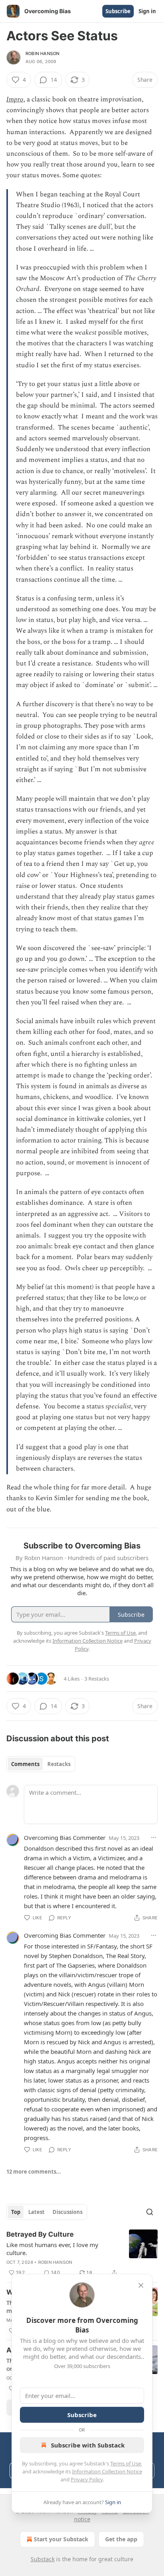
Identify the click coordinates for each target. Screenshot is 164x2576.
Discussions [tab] (67, 2212)
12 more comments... (34, 2172)
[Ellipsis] (154, 1837)
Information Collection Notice (107, 2471)
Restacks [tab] (59, 1764)
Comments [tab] (25, 1764)
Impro (15, 99)
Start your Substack (61, 2539)
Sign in (147, 11)
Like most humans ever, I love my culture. (52, 2249)
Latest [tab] (36, 2212)
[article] (82, 2253)
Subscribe (118, 11)
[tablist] (41, 1764)
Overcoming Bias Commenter (65, 1837)
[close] (141, 2285)
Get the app (121, 2539)
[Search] (150, 2212)
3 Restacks (97, 1679)
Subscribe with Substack (88, 2445)
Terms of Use (126, 2463)
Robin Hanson (42, 53)
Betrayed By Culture (40, 2234)
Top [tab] (16, 2212)
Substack (43, 2559)
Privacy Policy (87, 2479)
